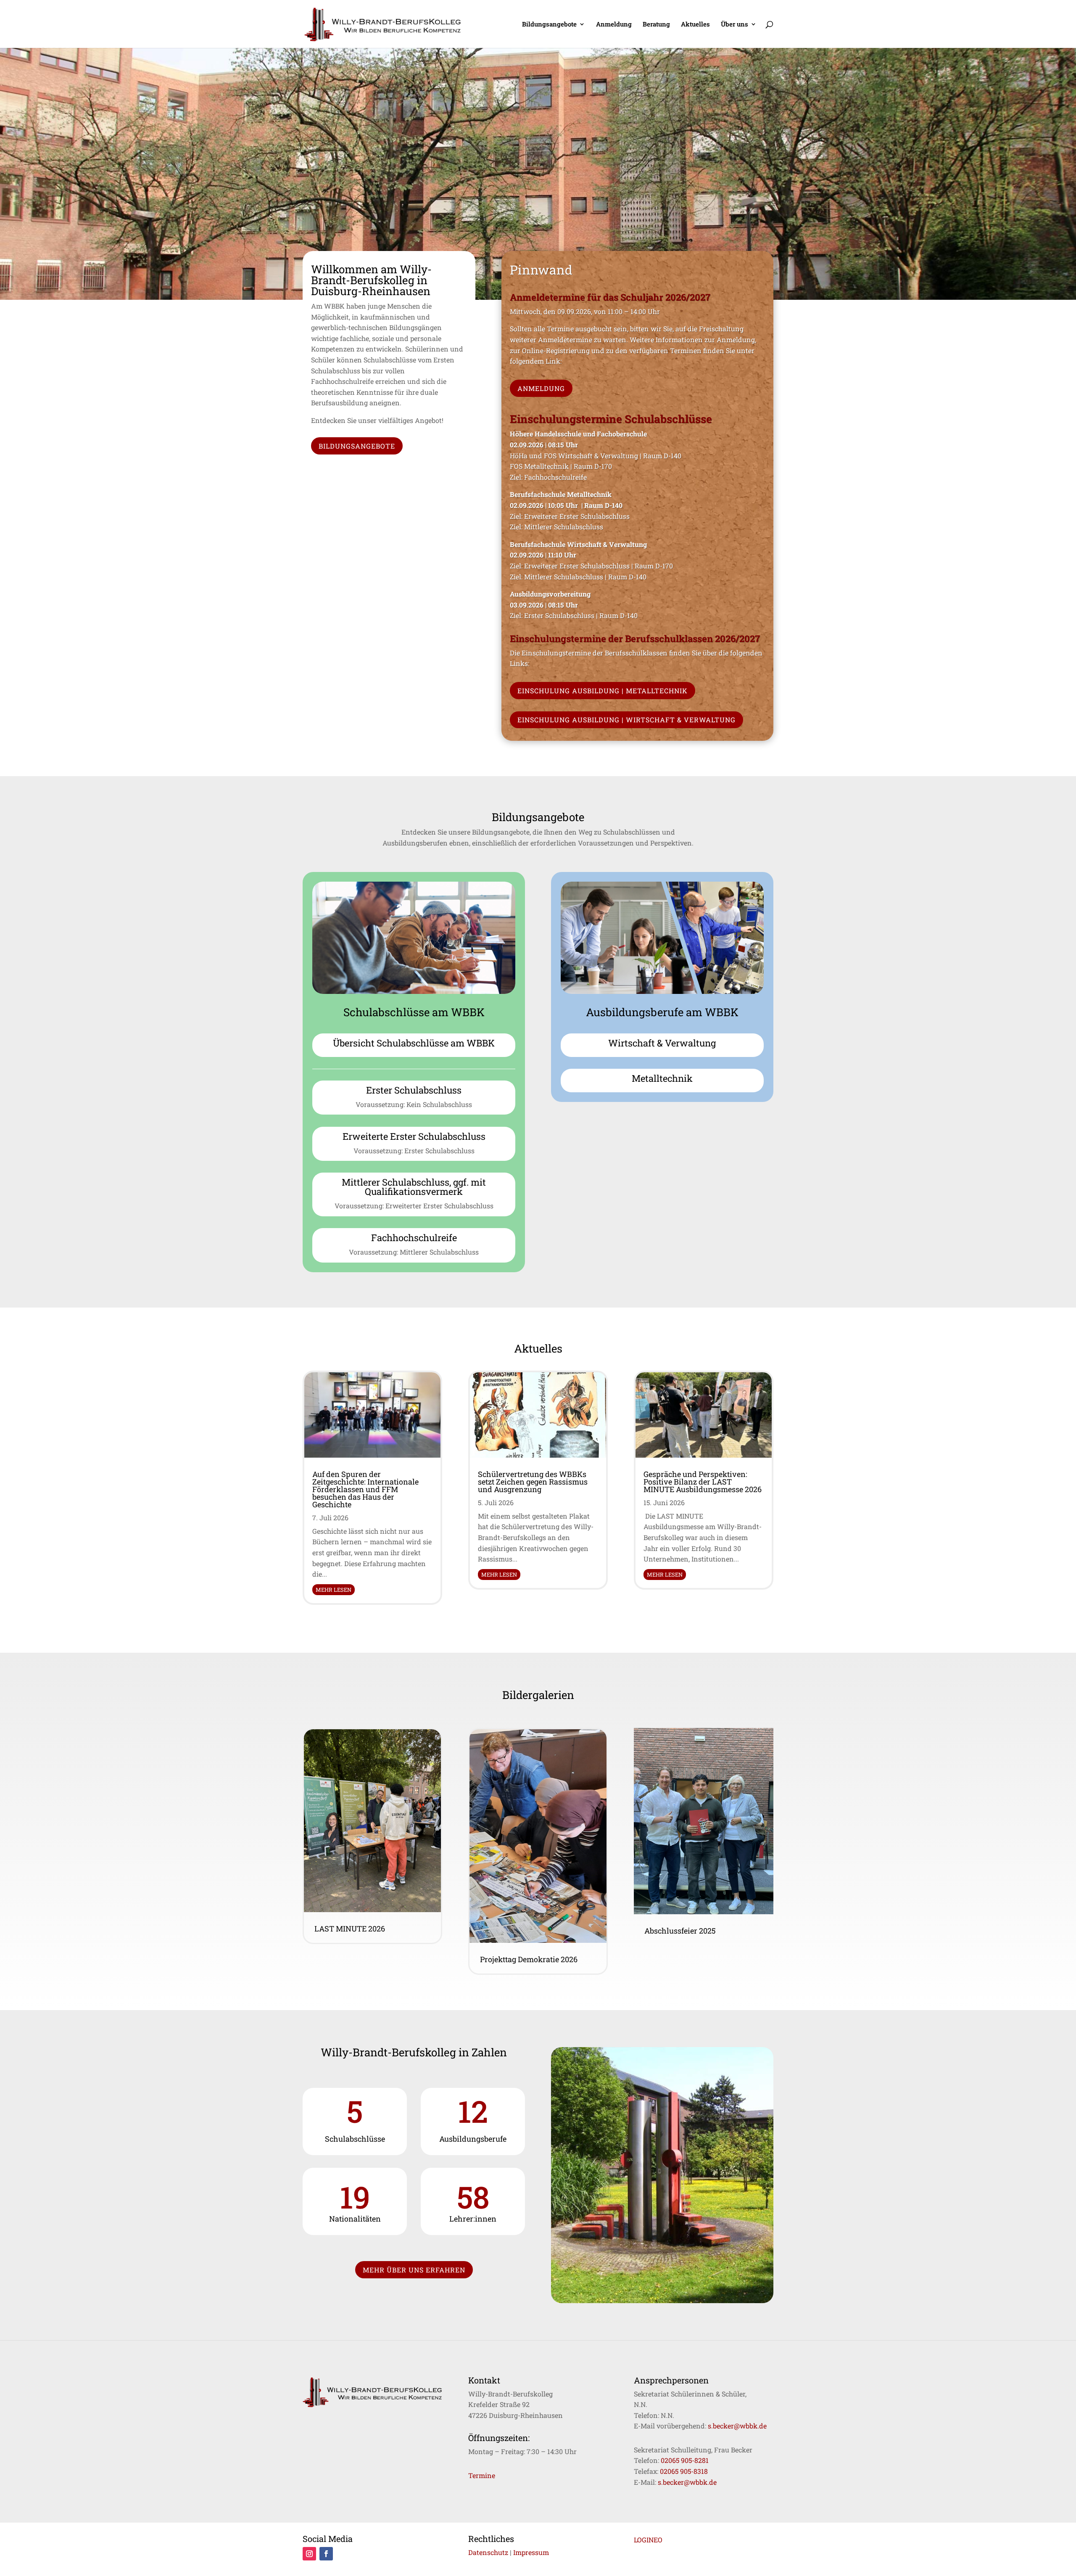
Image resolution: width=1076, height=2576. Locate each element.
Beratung (656, 25)
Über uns (734, 25)
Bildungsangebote (549, 25)
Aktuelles (695, 25)
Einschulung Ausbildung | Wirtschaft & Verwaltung (626, 720)
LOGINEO (648, 2540)
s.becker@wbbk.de (737, 2426)
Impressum (531, 2552)
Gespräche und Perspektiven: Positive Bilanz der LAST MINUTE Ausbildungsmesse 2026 (703, 1482)
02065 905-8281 (685, 2460)
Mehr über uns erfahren (414, 2270)
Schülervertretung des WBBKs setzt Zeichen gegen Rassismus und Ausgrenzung (533, 1482)
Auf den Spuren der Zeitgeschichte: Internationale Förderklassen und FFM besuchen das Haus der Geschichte (365, 1489)
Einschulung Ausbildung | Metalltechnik (603, 691)
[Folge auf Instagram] (309, 2554)
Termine (482, 2475)
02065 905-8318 (684, 2471)
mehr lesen (334, 1590)
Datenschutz (488, 2552)
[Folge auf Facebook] (326, 2554)
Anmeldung (614, 25)
